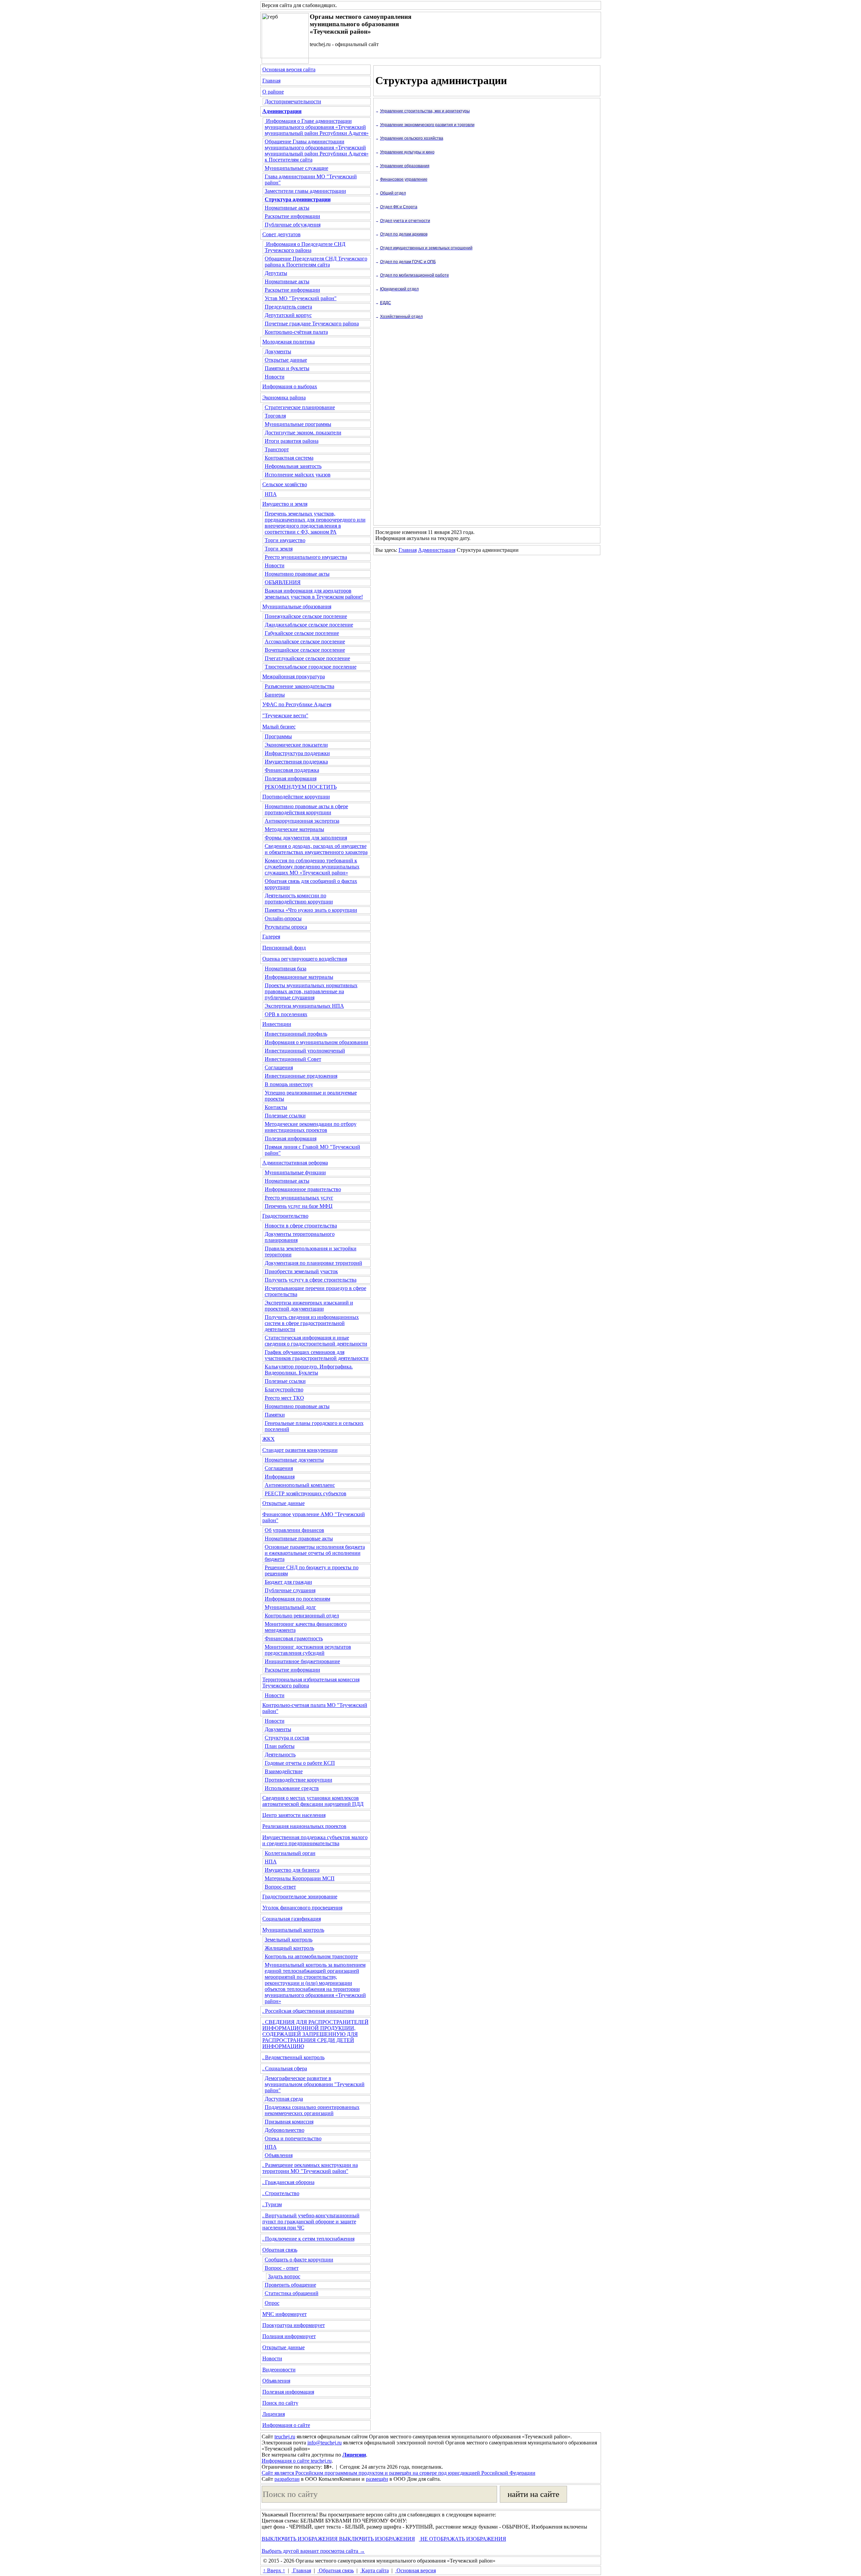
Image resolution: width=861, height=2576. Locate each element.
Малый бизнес (279, 727)
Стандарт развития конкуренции (300, 1450)
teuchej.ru (285, 2437)
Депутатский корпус (288, 315)
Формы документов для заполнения (306, 838)
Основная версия (416, 2570)
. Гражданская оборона (288, 2182)
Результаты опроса (286, 927)
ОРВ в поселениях (286, 1014)
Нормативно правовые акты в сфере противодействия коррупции (306, 809)
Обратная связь (280, 2250)
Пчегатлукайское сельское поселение (307, 658)
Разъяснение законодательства (300, 686)
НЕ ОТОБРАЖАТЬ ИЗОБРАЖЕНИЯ (463, 2539)
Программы (278, 736)
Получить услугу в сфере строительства (311, 1280)
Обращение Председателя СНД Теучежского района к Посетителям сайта (316, 262)
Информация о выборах (290, 386)
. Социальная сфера (285, 2068)
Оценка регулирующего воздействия (305, 959)
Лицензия (274, 2414)
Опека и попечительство (293, 2138)
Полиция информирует (289, 2336)
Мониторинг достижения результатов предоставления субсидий (308, 1650)
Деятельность (280, 1755)
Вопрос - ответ (282, 2268)
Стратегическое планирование (300, 407)
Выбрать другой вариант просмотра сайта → (313, 2551)
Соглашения (279, 1067)
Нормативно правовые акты (297, 574)
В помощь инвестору (289, 1084)
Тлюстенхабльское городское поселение (311, 667)
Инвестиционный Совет (293, 1059)
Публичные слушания (290, 1590)
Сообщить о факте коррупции (299, 2260)
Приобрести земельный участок (301, 1271)
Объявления (279, 2155)
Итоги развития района (292, 441)
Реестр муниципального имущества (306, 557)
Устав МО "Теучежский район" (301, 298)
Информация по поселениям (297, 1599)
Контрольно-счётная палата (296, 332)
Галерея (271, 937)
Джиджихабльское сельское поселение (309, 625)
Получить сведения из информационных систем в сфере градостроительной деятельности (312, 1323)
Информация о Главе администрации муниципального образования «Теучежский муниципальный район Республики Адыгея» (317, 127)
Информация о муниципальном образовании (316, 1042)
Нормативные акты (287, 208)
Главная (271, 81)
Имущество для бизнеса (292, 1870)
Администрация (437, 550)
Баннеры (275, 695)
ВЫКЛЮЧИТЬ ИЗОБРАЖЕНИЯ (300, 2539)
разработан (287, 2479)
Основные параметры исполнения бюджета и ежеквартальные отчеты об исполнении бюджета (315, 1553)
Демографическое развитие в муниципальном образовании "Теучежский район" (315, 2084)
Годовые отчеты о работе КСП (300, 1763)
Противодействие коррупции (296, 797)
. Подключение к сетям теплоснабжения (308, 2239)
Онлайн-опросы (283, 918)
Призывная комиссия (289, 2122)
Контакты (276, 1107)
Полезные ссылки (285, 1116)
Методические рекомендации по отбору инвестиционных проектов (311, 1127)
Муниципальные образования (297, 606)
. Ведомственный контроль (293, 2057)
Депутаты (276, 273)
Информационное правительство (303, 1189)
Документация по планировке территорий (313, 1263)
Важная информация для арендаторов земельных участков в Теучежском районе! (314, 594)
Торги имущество (285, 540)
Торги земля (279, 549)
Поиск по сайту (280, 2403)
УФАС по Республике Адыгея (297, 704)
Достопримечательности (293, 101)
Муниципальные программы (298, 424)
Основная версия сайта (289, 69)
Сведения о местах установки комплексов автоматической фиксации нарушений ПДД (313, 1801)
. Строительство (281, 2193)
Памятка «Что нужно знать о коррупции (311, 910)
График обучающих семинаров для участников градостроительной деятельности (317, 1355)
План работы (280, 1746)
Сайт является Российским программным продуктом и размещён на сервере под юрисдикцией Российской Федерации (399, 2473)
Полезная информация (291, 778)
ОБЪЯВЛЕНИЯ (283, 582)
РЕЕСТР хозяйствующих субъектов (306, 1493)
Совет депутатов (282, 234)
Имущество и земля (285, 504)
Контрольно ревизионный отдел (302, 1616)
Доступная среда (284, 2099)
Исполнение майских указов (298, 475)
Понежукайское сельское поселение (306, 616)
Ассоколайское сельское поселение (305, 641)
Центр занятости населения (294, 1815)
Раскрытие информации (292, 216)
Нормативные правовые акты (299, 1539)
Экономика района (284, 398)
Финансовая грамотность (294, 1638)
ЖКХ (269, 1439)
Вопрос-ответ (280, 1887)
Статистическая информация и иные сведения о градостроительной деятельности (316, 1341)
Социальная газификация (292, 1919)
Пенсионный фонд (284, 948)
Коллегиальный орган (290, 1853)
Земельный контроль (289, 1940)
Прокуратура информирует (294, 2325)
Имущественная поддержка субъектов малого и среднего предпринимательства (315, 1840)
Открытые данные (286, 360)
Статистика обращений (292, 2293)
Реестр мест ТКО (284, 1398)
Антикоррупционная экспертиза (302, 821)
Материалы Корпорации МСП (300, 1878)
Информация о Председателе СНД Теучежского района (305, 247)
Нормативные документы (294, 1460)
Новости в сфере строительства (301, 1226)
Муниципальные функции (295, 1172)
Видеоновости (279, 2370)
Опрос (272, 2303)
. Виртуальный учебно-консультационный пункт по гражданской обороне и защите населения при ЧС (311, 2222)
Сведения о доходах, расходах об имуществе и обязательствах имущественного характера (316, 849)
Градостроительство (285, 1216)
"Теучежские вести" (285, 715)
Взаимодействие (284, 1771)
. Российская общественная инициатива (308, 2011)
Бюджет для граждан (288, 1582)
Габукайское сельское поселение (302, 633)
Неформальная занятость (293, 466)
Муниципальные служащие (296, 168)
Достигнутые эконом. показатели (303, 433)
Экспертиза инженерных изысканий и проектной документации (309, 1306)
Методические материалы (294, 829)
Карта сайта (375, 2570)
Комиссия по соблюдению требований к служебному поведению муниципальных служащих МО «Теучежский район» (312, 867)
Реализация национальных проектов (304, 1826)
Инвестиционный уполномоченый (305, 1051)
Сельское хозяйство (285, 484)
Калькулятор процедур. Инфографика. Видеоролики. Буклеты (309, 1370)
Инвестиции (277, 1024)
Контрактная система (289, 458)
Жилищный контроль (289, 1948)
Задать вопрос (284, 2276)
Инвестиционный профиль (296, 1034)
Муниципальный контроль (293, 1930)
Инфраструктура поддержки (297, 753)
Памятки (275, 1415)
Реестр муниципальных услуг (299, 1198)
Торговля (275, 416)
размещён (377, 2479)
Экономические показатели (296, 745)
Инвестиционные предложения (301, 1076)
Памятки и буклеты (287, 368)
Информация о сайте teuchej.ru (297, 2461)
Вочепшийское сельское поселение (305, 650)
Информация (280, 1477)
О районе (273, 92)
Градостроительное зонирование (300, 1897)
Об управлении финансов (294, 1530)
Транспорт (277, 449)
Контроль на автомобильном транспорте (311, 1956)
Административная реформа (295, 1163)
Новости (275, 377)
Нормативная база (286, 969)
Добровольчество (285, 2130)
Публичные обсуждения (293, 225)
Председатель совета (288, 307)
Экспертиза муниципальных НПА (304, 1006)
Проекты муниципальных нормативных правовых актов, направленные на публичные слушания (311, 991)
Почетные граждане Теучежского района (312, 324)
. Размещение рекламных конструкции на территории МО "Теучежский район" (310, 2168)
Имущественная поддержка (296, 762)
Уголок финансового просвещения (302, 1908)
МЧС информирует (285, 2314)
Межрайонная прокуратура (294, 676)
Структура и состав (287, 1738)
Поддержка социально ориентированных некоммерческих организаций (312, 2110)
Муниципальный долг (290, 1607)
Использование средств (292, 1788)
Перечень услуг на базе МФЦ (299, 1206)
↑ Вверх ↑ (274, 2570)
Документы (278, 351)
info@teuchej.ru (325, 2443)
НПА (271, 494)
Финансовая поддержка (292, 770)
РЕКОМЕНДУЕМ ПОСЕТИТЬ (301, 787)
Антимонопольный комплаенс (300, 1485)
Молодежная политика (289, 342)
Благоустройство (284, 1389)
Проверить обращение (290, 2285)
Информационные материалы (299, 977)
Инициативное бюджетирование (302, 1661)
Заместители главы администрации (305, 191)
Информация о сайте (286, 2425)
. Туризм (272, 2204)
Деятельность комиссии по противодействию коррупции (299, 899)
